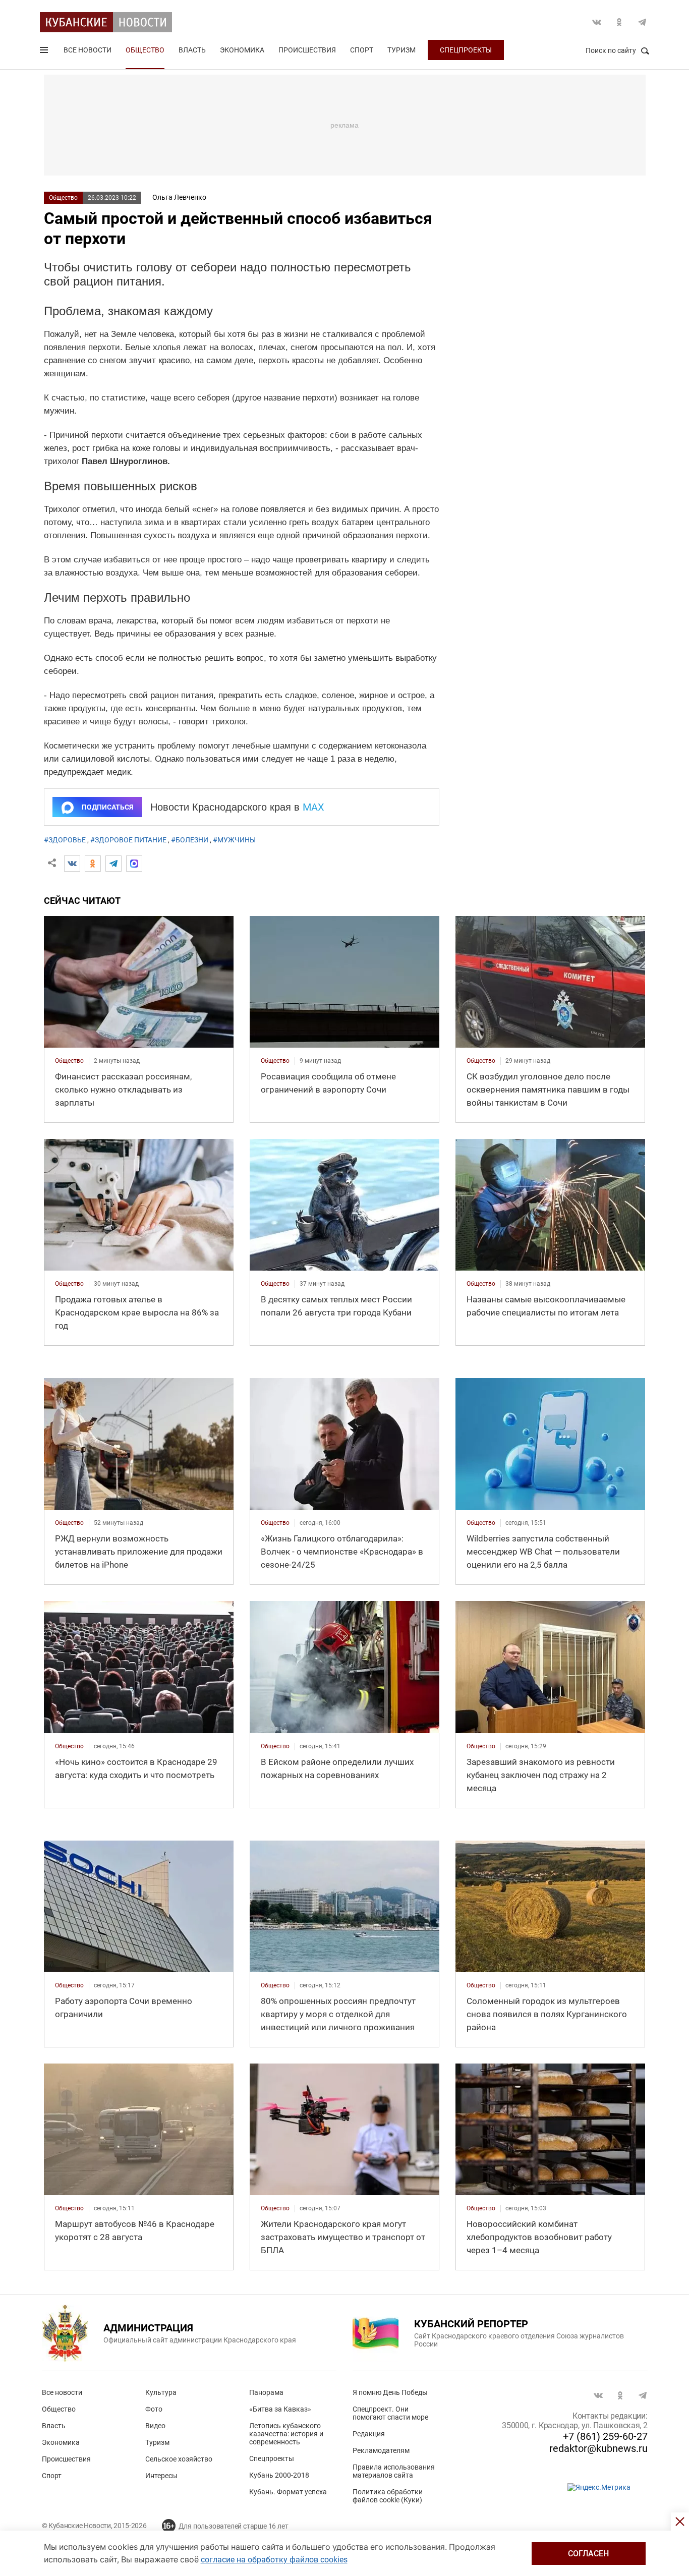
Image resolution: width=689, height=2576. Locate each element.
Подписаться (107, 807)
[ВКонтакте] (72, 864)
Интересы (161, 2476)
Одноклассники (619, 22)
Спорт (362, 50)
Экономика (242, 50)
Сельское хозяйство (179, 2459)
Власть (192, 50)
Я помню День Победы (390, 2392)
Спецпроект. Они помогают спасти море (390, 2413)
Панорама (266, 2392)
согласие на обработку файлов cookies (274, 2560)
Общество (145, 50)
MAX (313, 807)
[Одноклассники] (93, 864)
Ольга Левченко (179, 197)
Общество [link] (69, 1061)
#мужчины (234, 840)
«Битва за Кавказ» (280, 2409)
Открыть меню (45, 52)
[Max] (134, 864)
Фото (154, 2409)
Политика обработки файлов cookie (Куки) (388, 2496)
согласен (588, 2554)
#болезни (190, 840)
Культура (161, 2392)
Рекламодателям (381, 2450)
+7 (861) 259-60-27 (605, 2436)
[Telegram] (113, 864)
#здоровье (65, 840)
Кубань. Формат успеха (288, 2492)
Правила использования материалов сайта (394, 2471)
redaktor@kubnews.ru (598, 2448)
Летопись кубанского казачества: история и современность (286, 2434)
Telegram (642, 22)
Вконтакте (597, 22)
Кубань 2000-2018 (279, 2475)
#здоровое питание (128, 840)
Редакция (369, 2434)
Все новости (88, 50)
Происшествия (307, 50)
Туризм (401, 50)
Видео (155, 2426)
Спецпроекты (466, 50)
